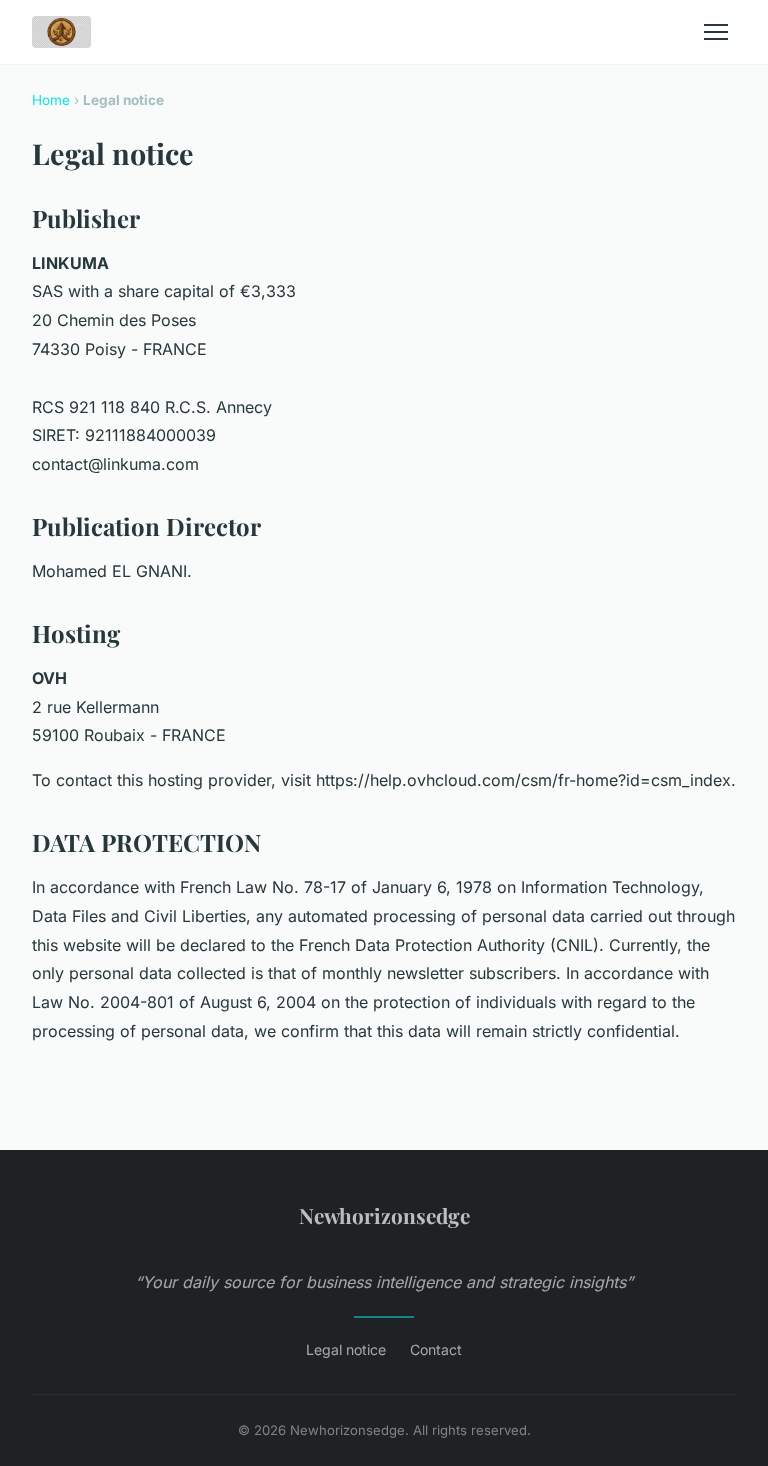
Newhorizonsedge (384, 1215)
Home (51, 100)
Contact (436, 1349)
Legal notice (346, 1349)
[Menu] (716, 32)
